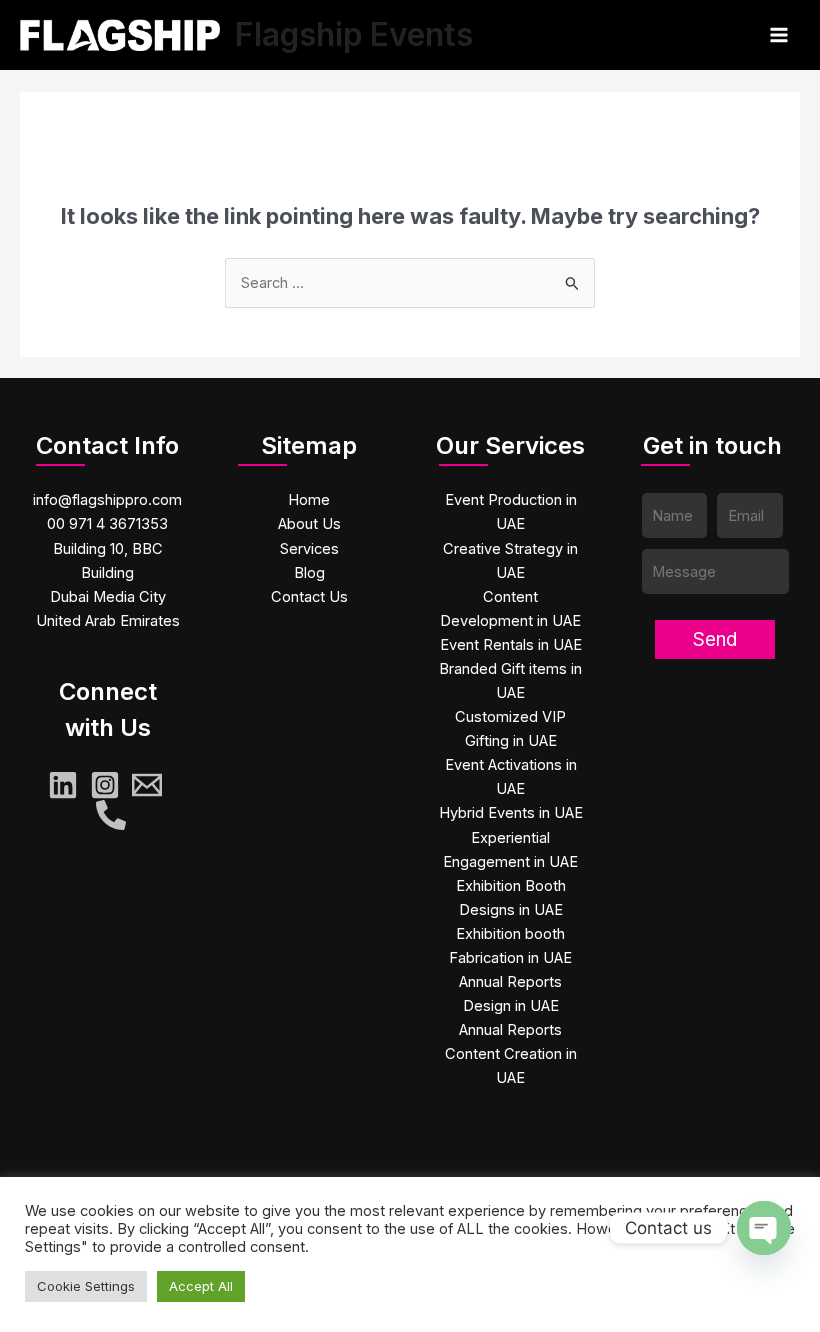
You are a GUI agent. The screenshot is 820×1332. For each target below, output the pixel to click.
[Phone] (111, 815)
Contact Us (309, 597)
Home (309, 500)
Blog (309, 573)
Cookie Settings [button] (86, 1286)
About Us (309, 524)
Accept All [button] (201, 1286)
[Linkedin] (63, 785)
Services (309, 549)
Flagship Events (354, 34)
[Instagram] (105, 785)
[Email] (147, 785)
